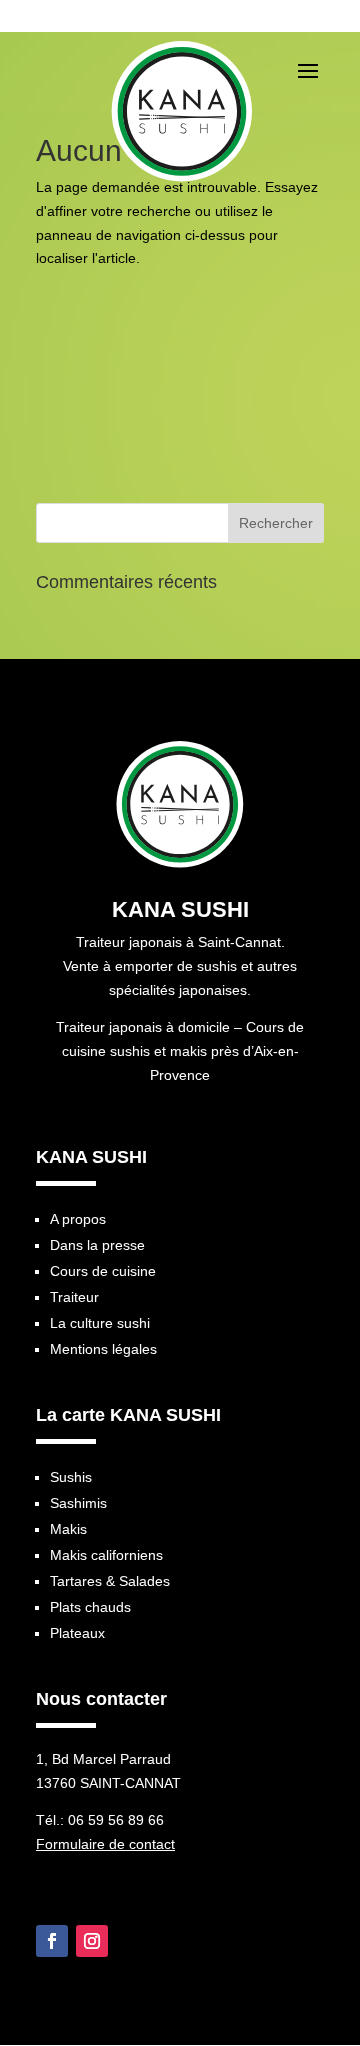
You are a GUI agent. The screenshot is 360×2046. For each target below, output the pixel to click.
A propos (78, 1219)
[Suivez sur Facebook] (52, 1941)
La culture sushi (100, 1323)
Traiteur (74, 1297)
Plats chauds (90, 1607)
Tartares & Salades (110, 1581)
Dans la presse (97, 1245)
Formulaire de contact (105, 1844)
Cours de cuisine (103, 1271)
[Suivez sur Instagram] (92, 1941)
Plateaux (77, 1633)
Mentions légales (103, 1349)
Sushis (71, 1477)
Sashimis (78, 1503)
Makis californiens (106, 1555)
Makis (68, 1529)
